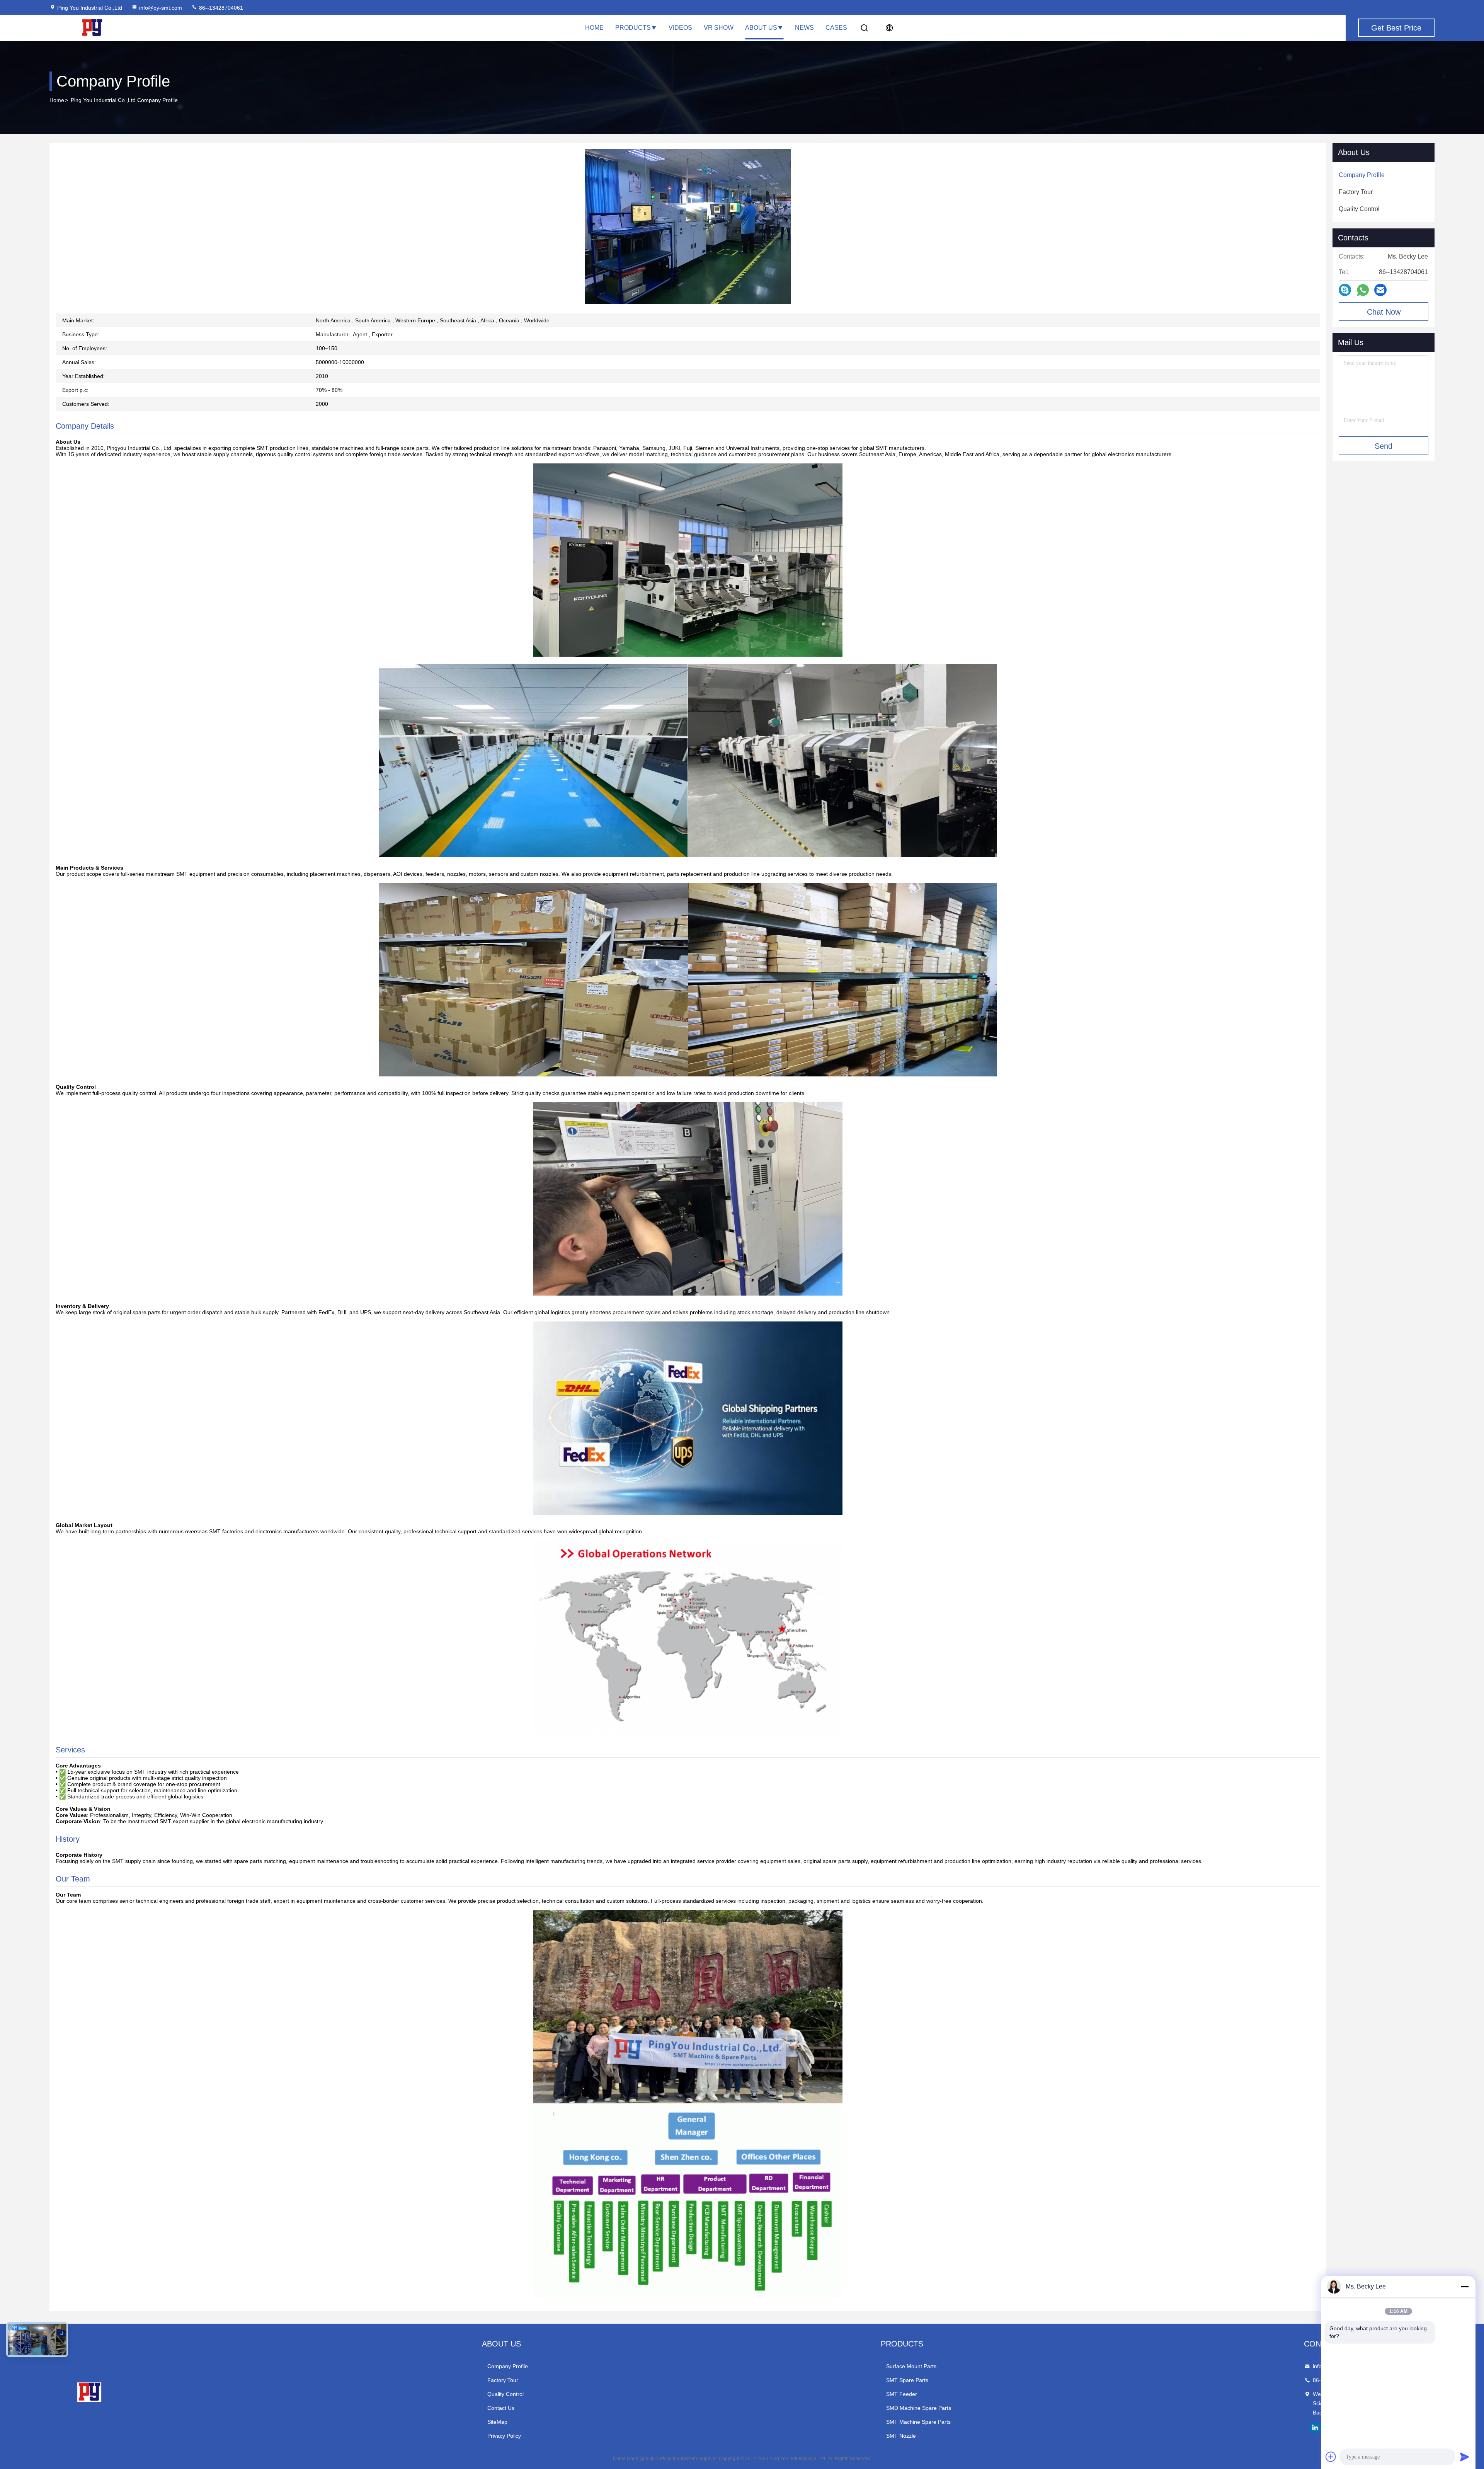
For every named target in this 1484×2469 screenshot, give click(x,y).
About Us (761, 28)
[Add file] (1331, 2457)
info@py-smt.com (161, 8)
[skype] (1345, 290)
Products (633, 28)
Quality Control (505, 2394)
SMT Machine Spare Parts (918, 2422)
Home (594, 28)
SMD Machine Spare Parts (919, 2408)
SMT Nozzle (901, 2436)
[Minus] (1465, 2287)
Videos (680, 28)
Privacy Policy (504, 2436)
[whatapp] (1363, 290)
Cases (836, 28)
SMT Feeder (902, 2394)
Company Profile (508, 2366)
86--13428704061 (220, 8)
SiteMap (497, 2422)
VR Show (719, 28)
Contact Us (501, 2408)
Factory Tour (503, 2380)
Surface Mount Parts (911, 2366)
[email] (1380, 290)
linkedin (1315, 2428)
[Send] (1465, 2457)
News (804, 28)
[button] (642, 302)
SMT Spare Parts (907, 2380)
